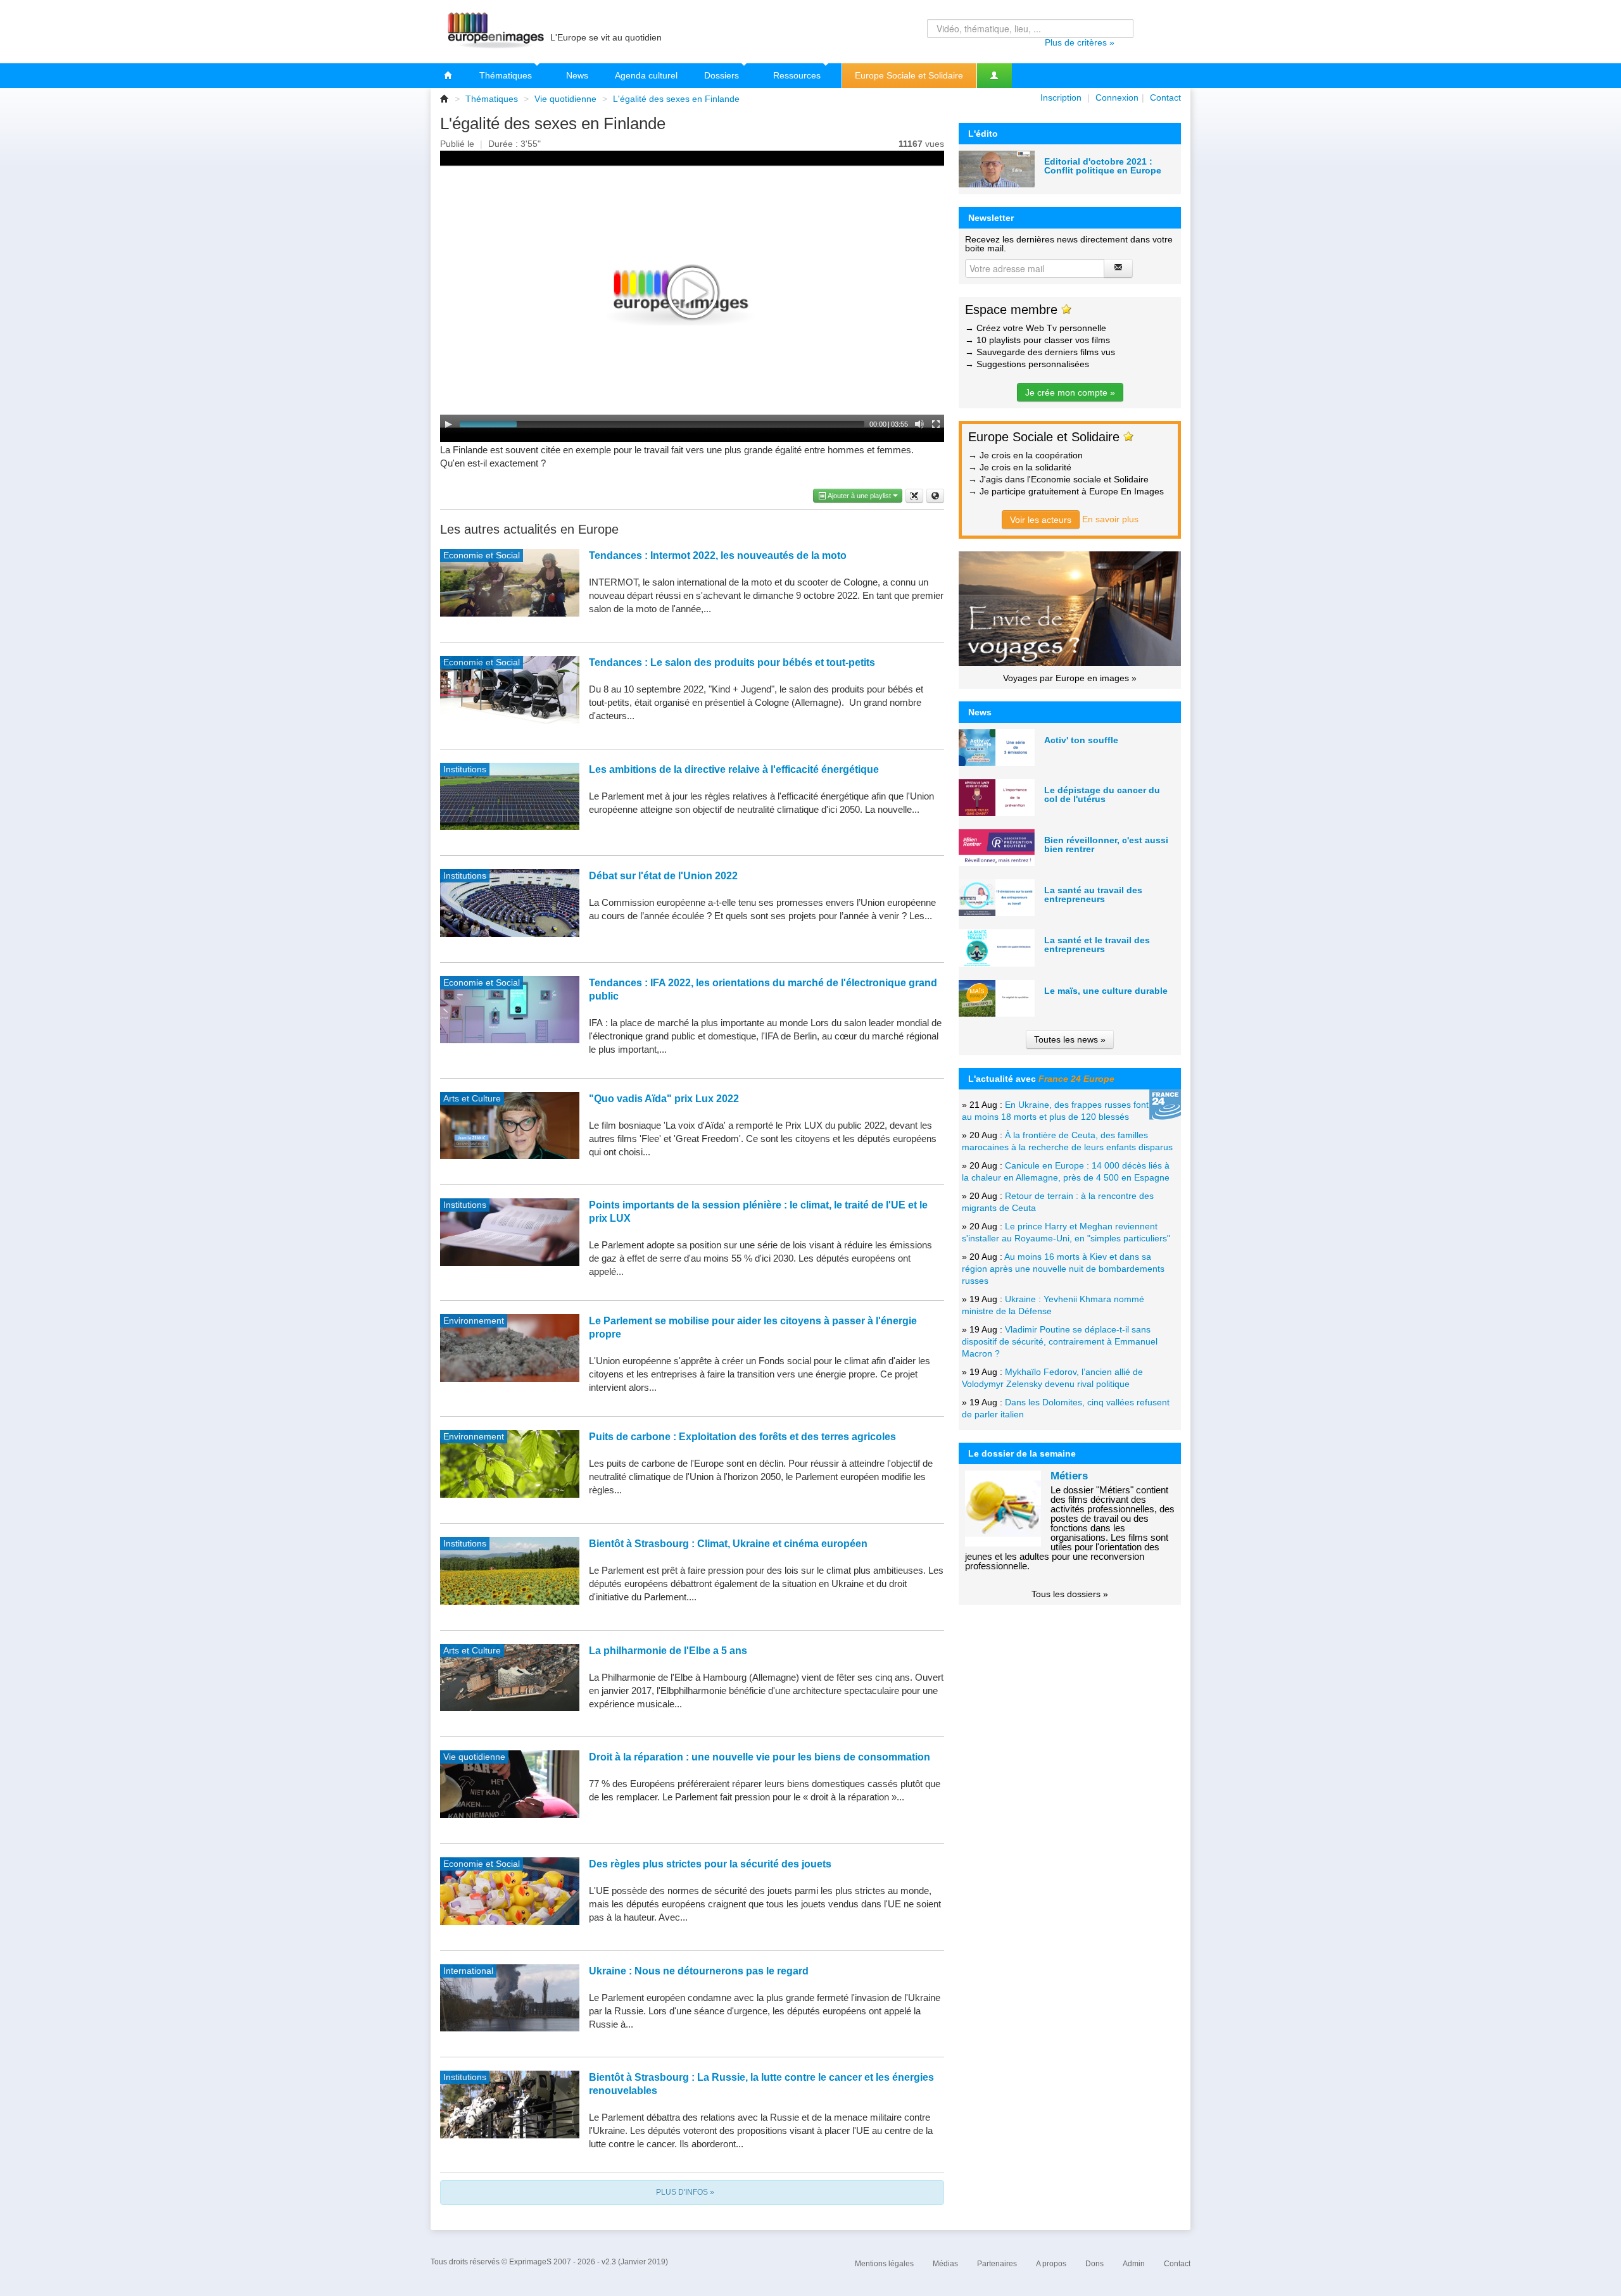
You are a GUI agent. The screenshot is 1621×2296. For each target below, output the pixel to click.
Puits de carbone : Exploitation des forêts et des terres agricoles (742, 1437)
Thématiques (507, 75)
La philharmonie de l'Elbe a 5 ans (668, 1651)
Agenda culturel (646, 75)
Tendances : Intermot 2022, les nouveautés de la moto (718, 555)
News (577, 75)
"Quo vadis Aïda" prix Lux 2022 (664, 1099)
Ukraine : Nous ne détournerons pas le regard (699, 1971)
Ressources (798, 75)
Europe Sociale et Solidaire (909, 75)
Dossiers (723, 75)
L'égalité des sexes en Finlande (676, 99)
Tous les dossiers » (1070, 1594)
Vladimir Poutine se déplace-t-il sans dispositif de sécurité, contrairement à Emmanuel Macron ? (1060, 1341)
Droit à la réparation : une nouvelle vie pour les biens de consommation (760, 1757)
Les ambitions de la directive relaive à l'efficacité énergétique (734, 769)
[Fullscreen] (936, 424)
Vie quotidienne (565, 99)
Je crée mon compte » (1070, 392)
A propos (1051, 2264)
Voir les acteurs (1041, 520)
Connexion (1117, 97)
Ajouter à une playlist (860, 496)
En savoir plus (1110, 519)
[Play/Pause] (448, 424)
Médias (945, 2264)
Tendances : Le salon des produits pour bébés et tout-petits (732, 662)
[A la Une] (448, 76)
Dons (1094, 2264)
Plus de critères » (1080, 42)
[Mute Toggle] (919, 424)
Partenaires (997, 2264)
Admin (1134, 2264)
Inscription (1061, 97)
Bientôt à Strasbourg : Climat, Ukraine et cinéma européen (728, 1544)
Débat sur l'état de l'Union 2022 (663, 876)
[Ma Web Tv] (994, 76)
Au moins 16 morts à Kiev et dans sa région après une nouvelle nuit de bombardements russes (1063, 1269)
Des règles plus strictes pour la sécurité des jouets (710, 1864)
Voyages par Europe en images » (1070, 678)
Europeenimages (494, 32)
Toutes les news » (1070, 1039)
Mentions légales (884, 2264)
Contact (1165, 97)
